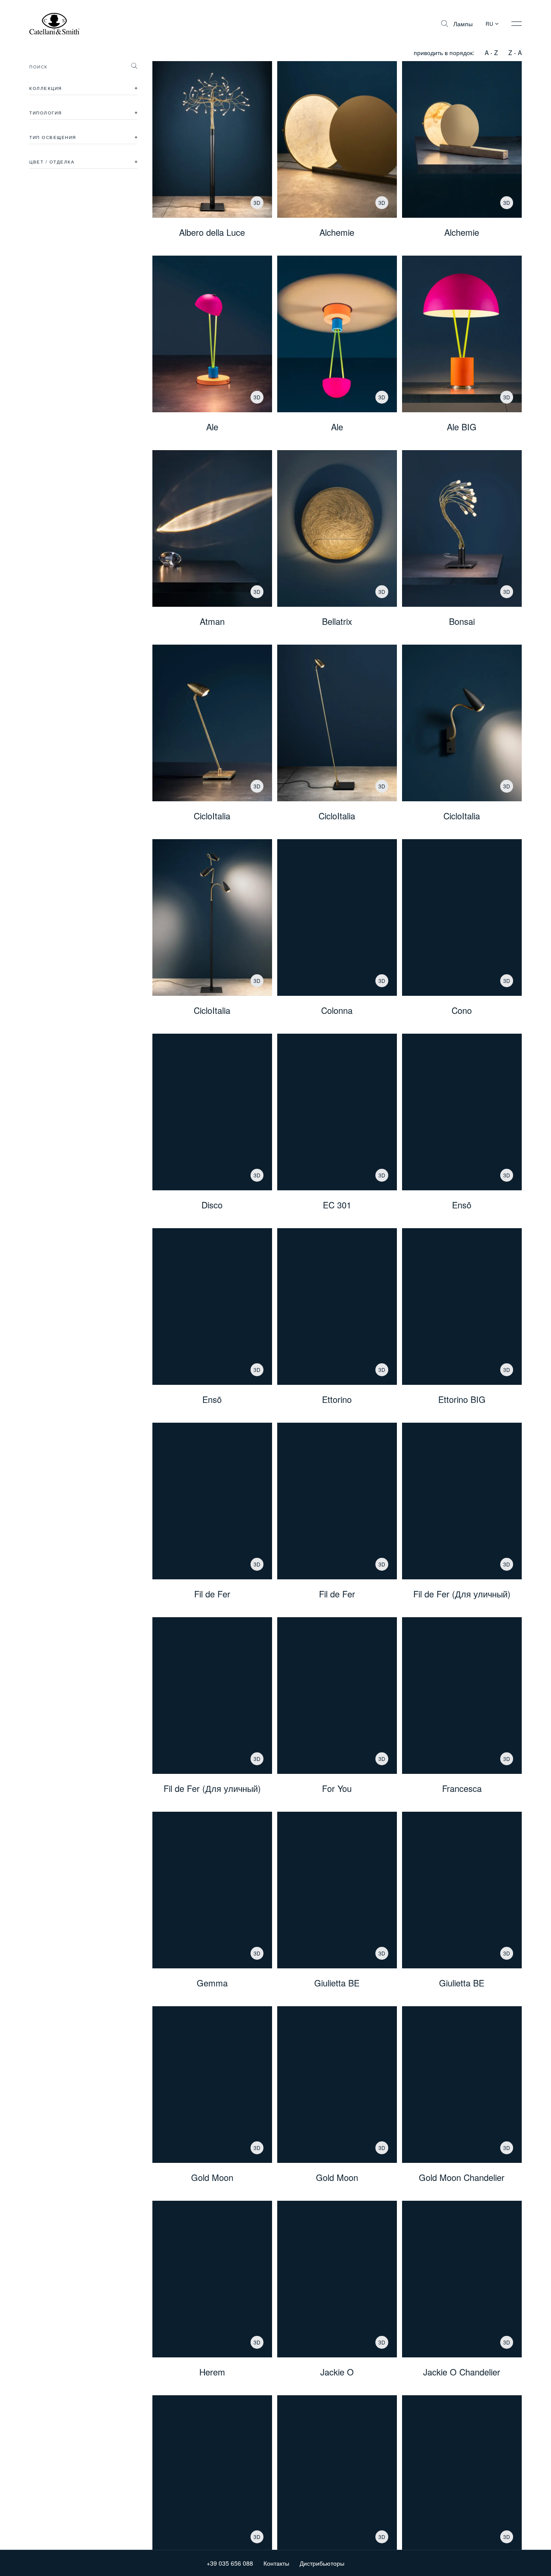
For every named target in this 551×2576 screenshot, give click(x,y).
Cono (462, 1010)
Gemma (212, 1983)
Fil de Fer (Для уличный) (462, 1594)
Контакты (276, 2563)
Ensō (462, 1205)
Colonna (337, 1010)
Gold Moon (212, 2178)
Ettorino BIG (462, 1399)
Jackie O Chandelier (462, 2372)
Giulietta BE (337, 1983)
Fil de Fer (212, 1594)
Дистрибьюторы (322, 2563)
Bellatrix (337, 621)
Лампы (463, 24)
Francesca (462, 1788)
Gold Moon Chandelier (462, 2178)
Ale (212, 427)
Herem (212, 2372)
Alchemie (337, 232)
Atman (212, 621)
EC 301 (337, 1205)
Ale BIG (462, 427)
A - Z (491, 53)
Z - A (515, 53)
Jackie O (337, 2372)
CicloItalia (212, 816)
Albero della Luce (212, 232)
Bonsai (462, 621)
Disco (212, 1205)
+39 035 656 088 (230, 2563)
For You (337, 1788)
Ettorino (337, 1399)
